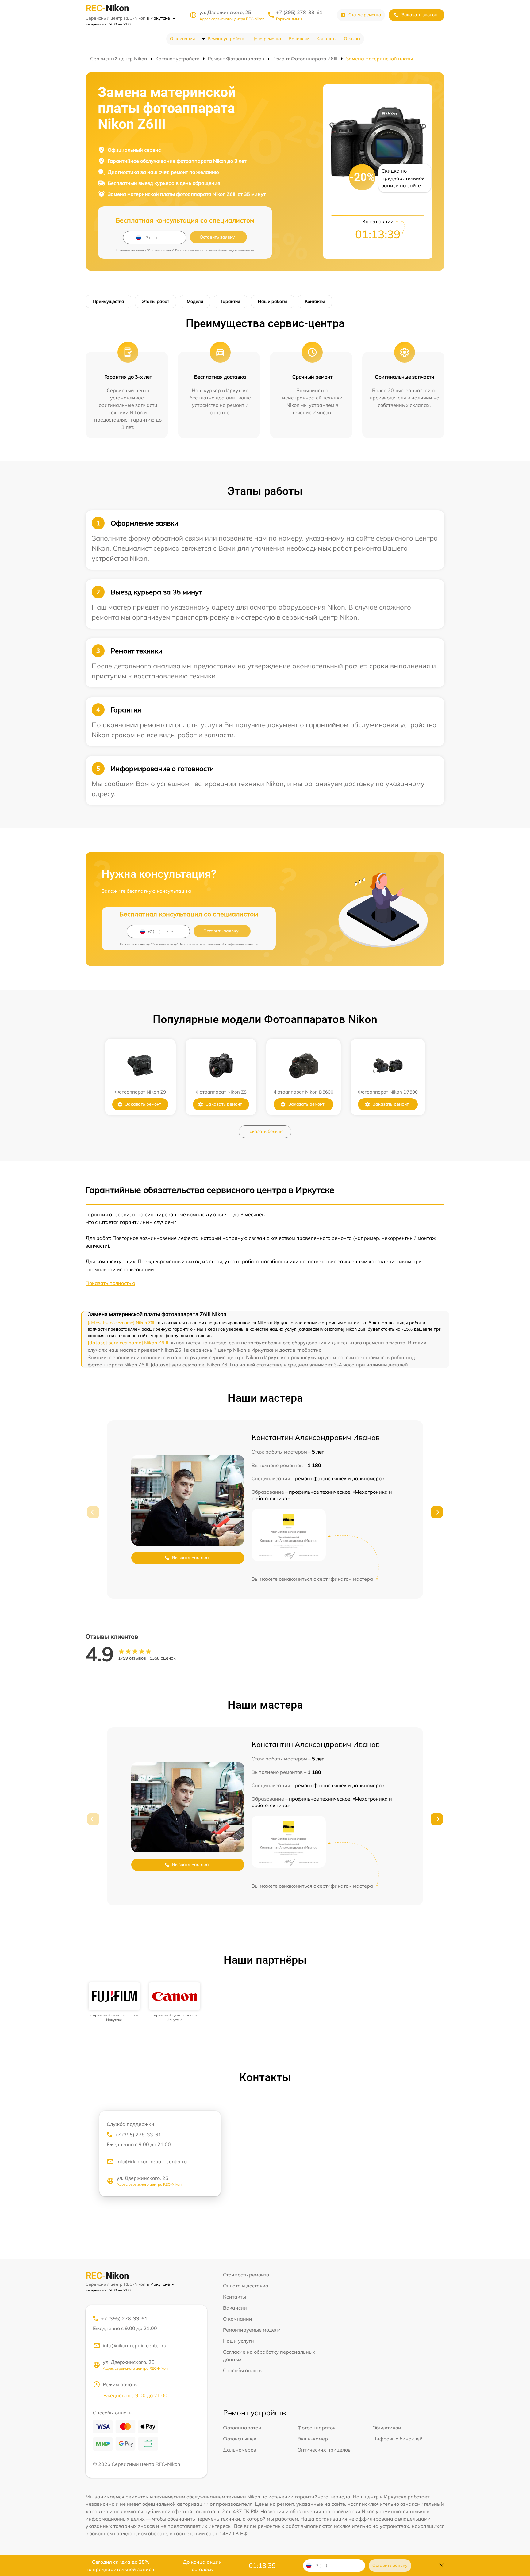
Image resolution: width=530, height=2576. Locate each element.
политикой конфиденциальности (229, 250)
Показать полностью (110, 1283)
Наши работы (273, 301)
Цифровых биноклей (397, 2439)
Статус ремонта (365, 15)
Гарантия (230, 301)
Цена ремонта (266, 39)
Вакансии (299, 39)
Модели (195, 301)
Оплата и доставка (246, 2286)
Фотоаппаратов (242, 2428)
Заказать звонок (419, 15)
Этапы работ (156, 301)
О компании (182, 39)
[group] (114, 2002)
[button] (437, 1512)
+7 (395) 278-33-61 (299, 12)
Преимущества (108, 301)
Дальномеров (240, 2450)
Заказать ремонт (143, 1104)
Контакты (326, 39)
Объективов (387, 2428)
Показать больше (265, 1131)
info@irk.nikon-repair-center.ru (152, 2161)
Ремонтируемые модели (252, 2330)
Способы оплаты (243, 2370)
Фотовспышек (240, 2439)
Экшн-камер (313, 2439)
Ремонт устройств (226, 39)
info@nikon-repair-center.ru (134, 2345)
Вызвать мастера (190, 1557)
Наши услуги (238, 2341)
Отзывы (352, 39)
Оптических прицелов (324, 2450)
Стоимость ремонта (246, 2275)
